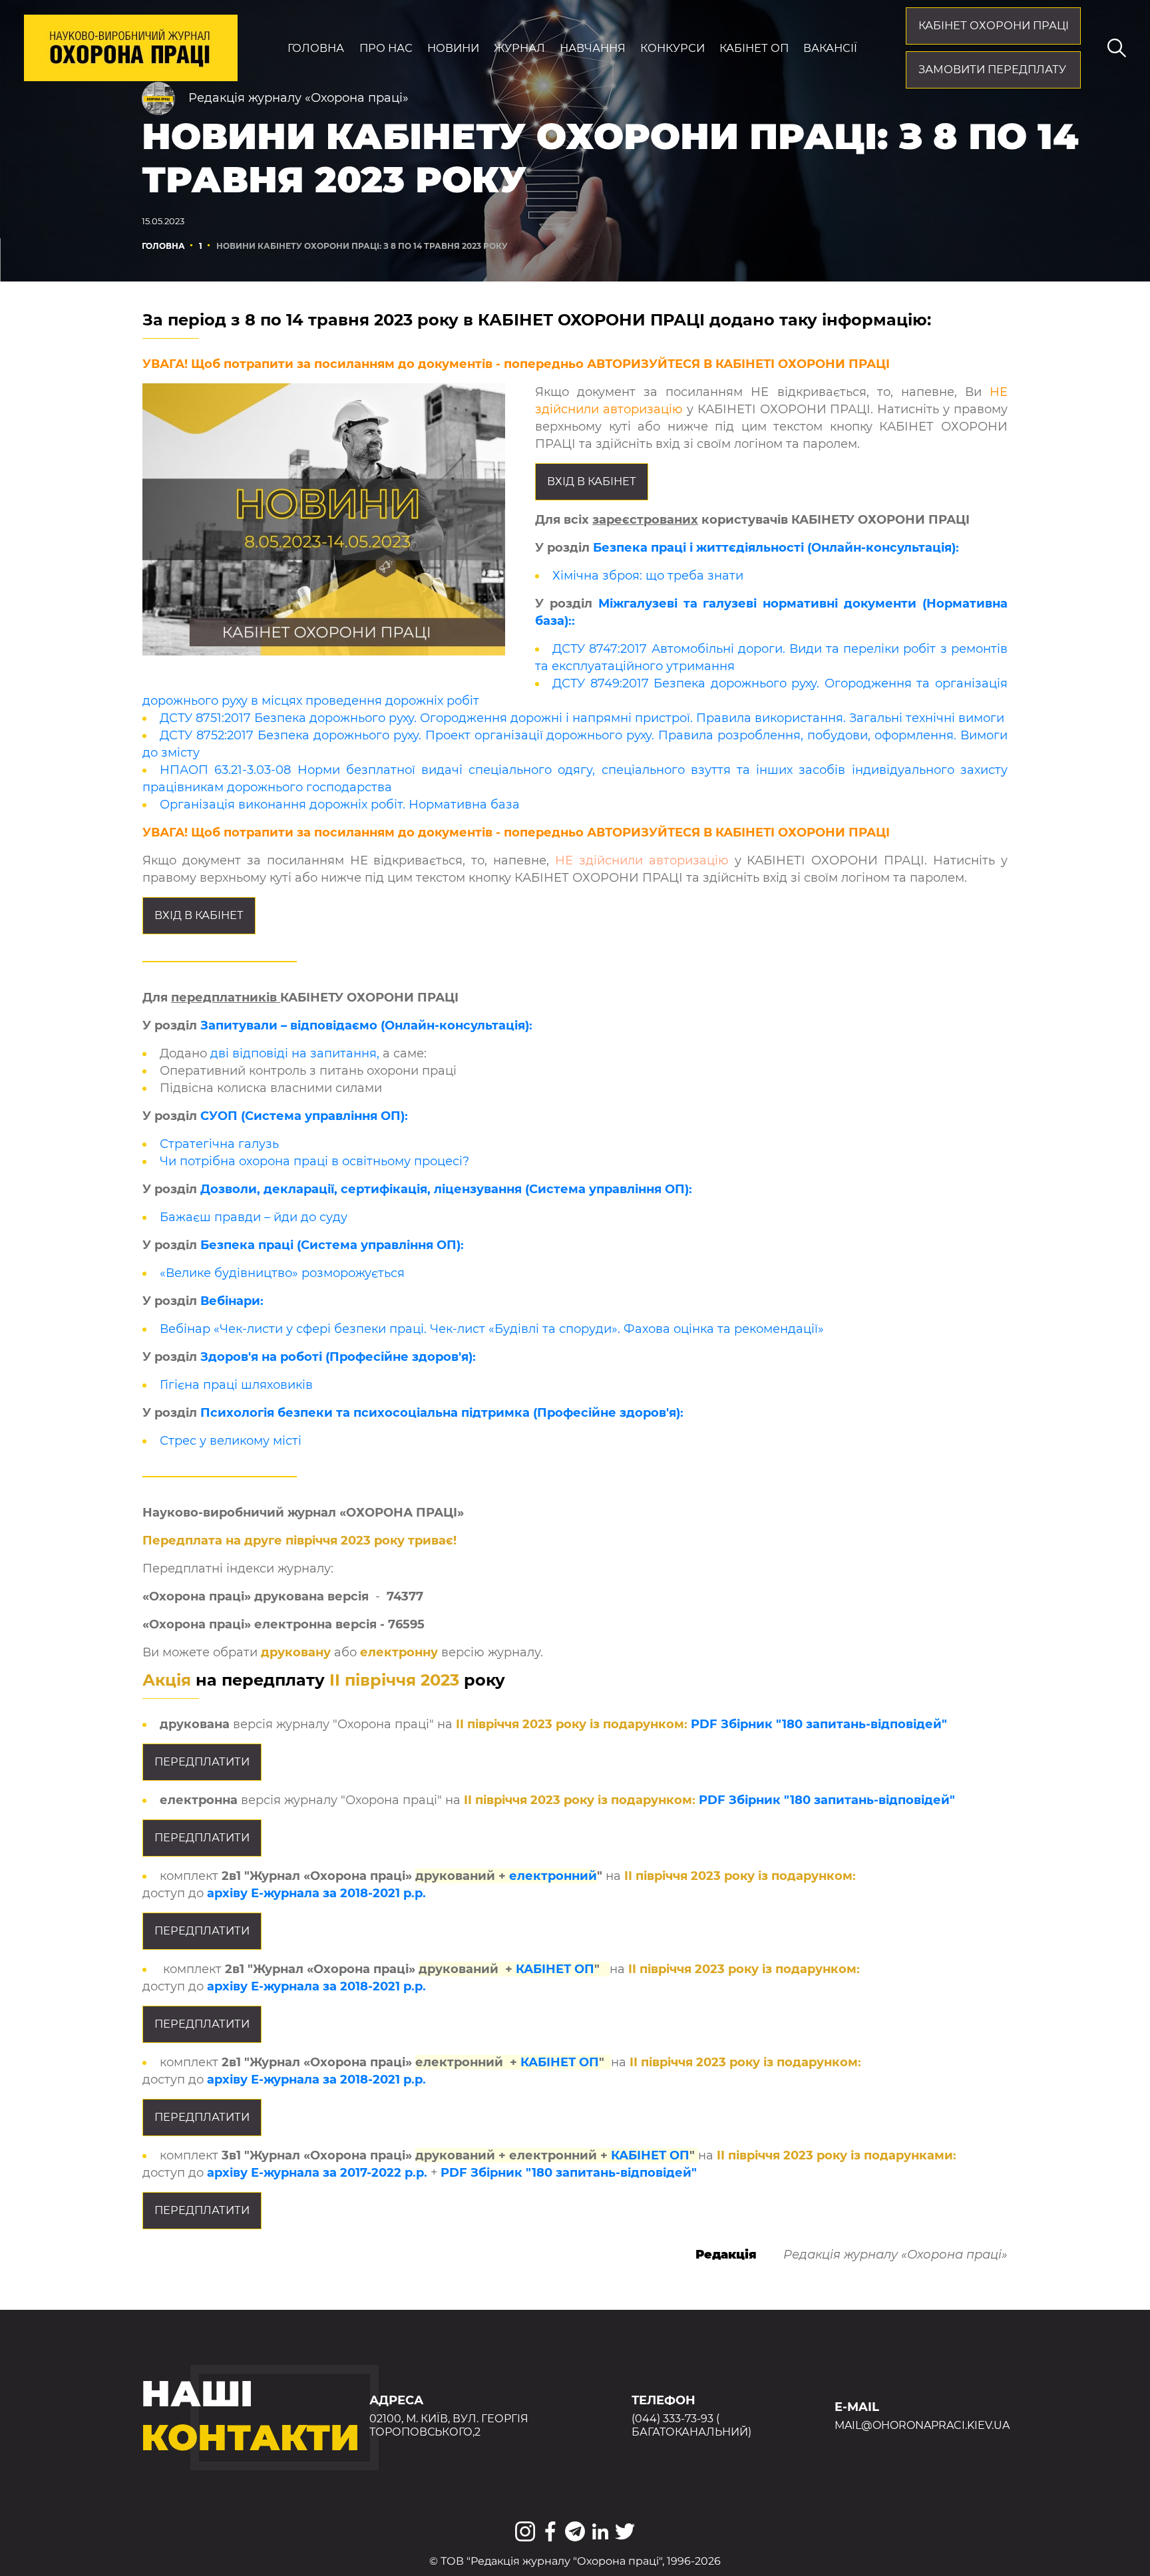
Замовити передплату (992, 69)
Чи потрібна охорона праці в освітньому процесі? (314, 1161)
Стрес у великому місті (231, 1441)
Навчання (593, 48)
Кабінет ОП (754, 48)
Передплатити (202, 1761)
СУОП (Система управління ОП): (304, 1116)
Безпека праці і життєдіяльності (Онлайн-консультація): (776, 548)
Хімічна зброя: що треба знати (648, 576)
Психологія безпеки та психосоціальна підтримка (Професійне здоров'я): (442, 1413)
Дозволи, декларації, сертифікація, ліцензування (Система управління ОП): (446, 1189)
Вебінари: (232, 1301)
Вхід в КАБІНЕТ (592, 481)
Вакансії (830, 48)
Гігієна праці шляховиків (236, 1385)
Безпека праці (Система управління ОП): (332, 1245)
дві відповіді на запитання (293, 1053)
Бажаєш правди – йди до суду (254, 1217)
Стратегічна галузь (219, 1144)
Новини (453, 48)
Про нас (386, 48)
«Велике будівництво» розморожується (282, 1273)
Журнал (519, 48)
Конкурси (672, 48)
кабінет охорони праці (994, 25)
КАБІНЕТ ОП (555, 1969)
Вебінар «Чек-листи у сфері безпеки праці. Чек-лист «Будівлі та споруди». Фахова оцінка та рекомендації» (492, 1329)
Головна (316, 48)
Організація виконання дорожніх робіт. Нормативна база (340, 805)
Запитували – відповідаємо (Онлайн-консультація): (366, 1025)
